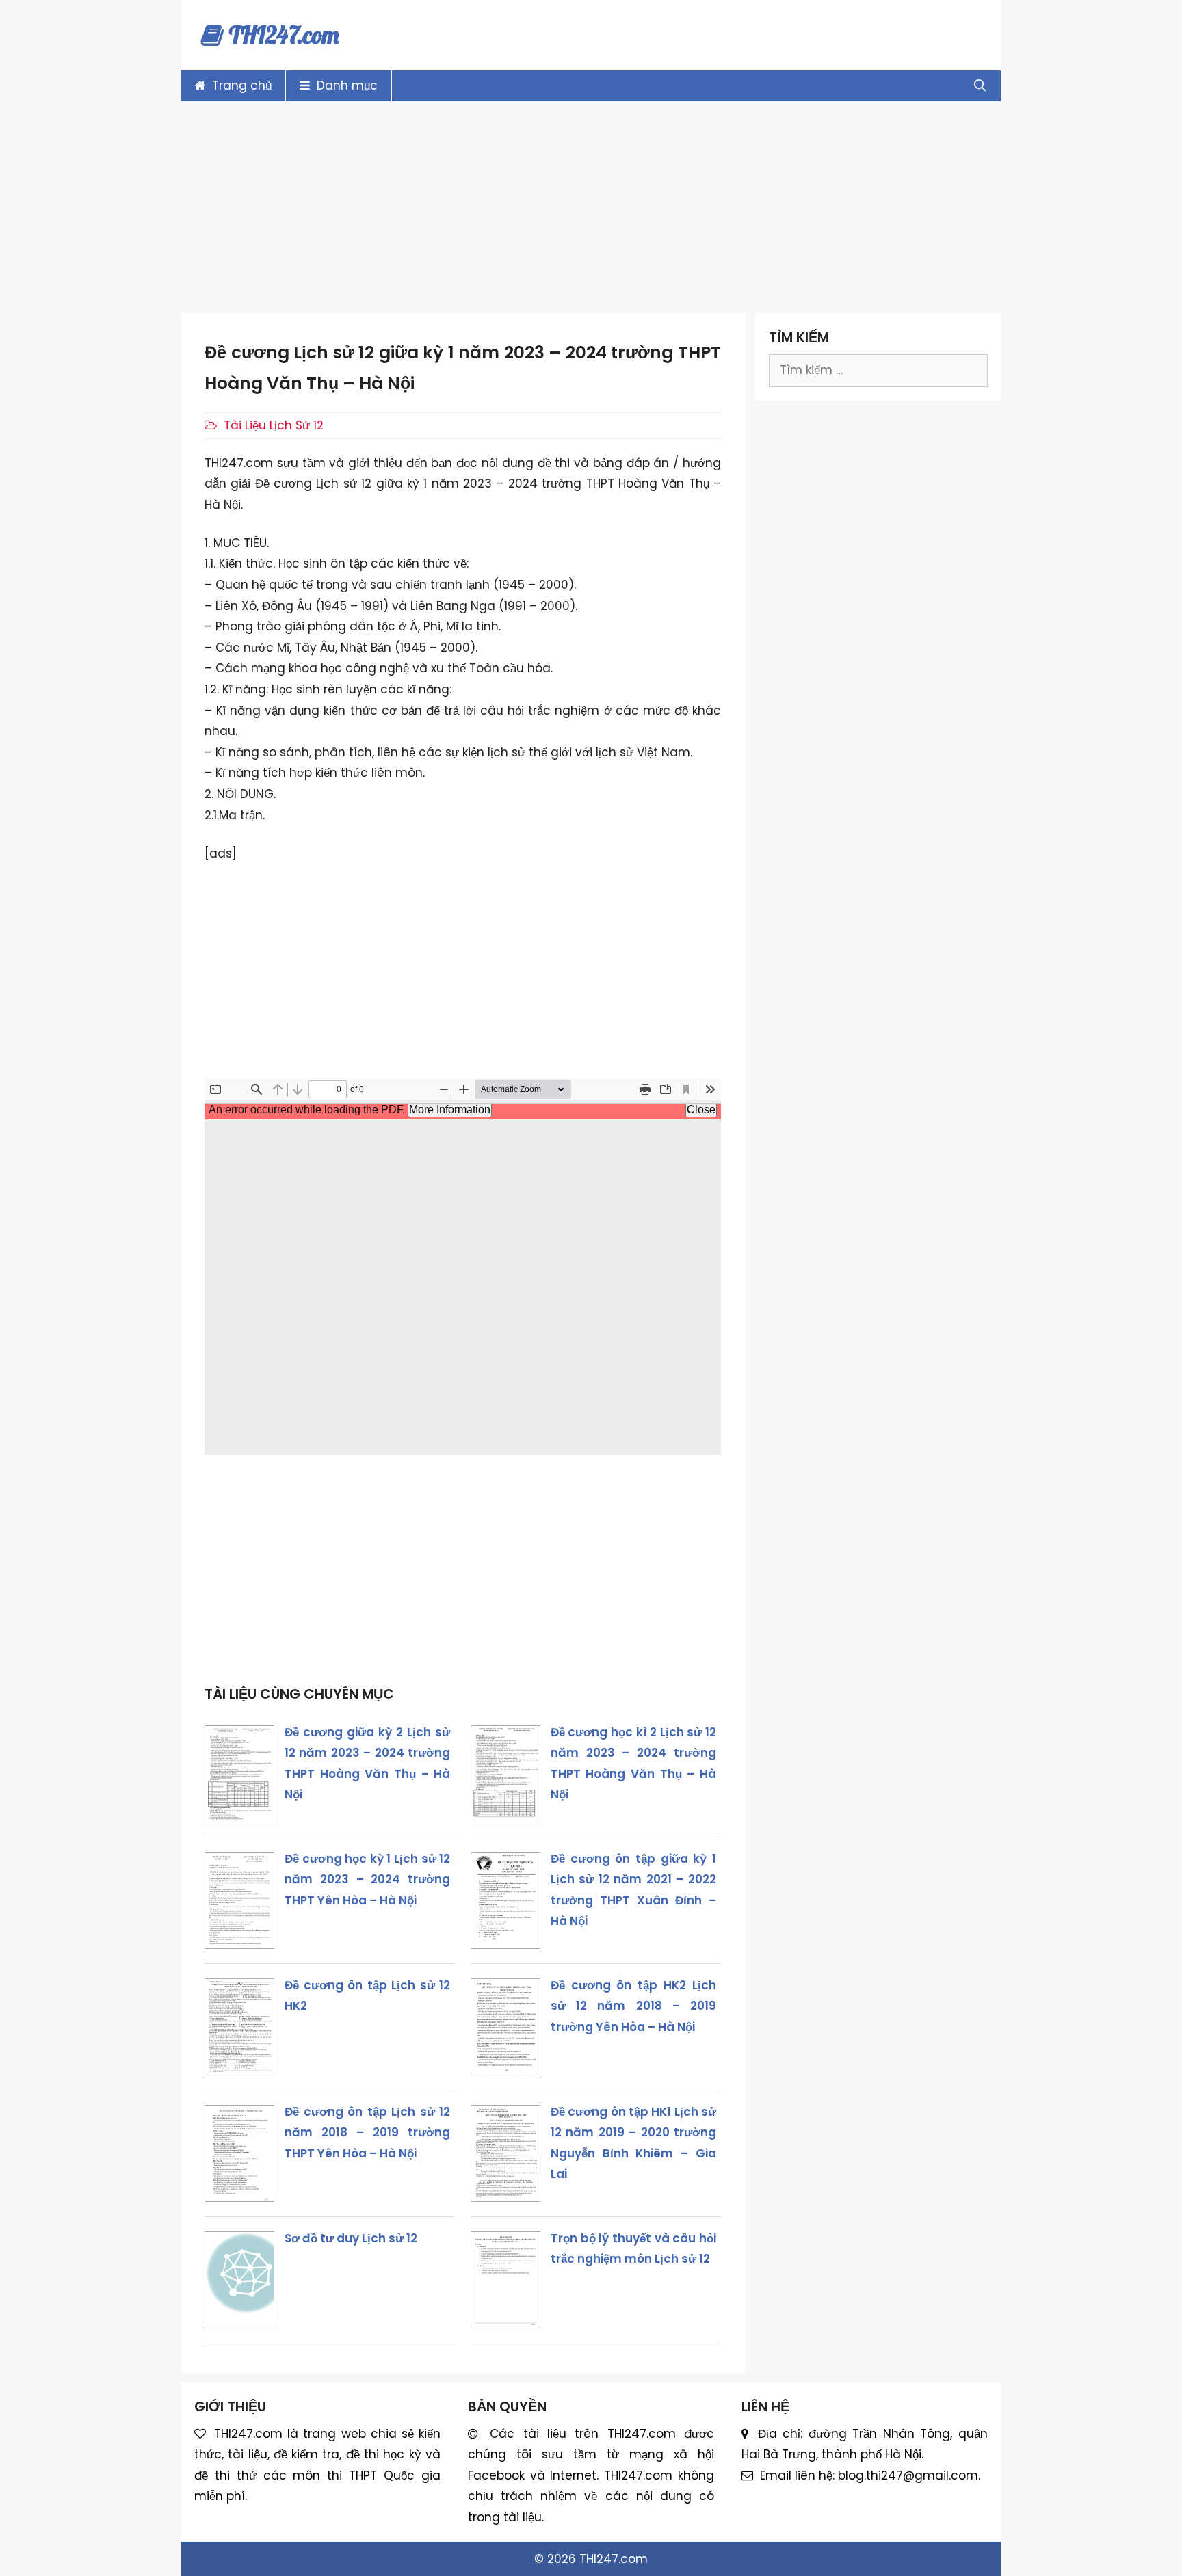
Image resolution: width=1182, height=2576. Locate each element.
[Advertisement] (591, 207)
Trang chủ (240, 85)
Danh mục (345, 85)
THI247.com (284, 35)
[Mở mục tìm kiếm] (980, 86)
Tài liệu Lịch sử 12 (274, 425)
